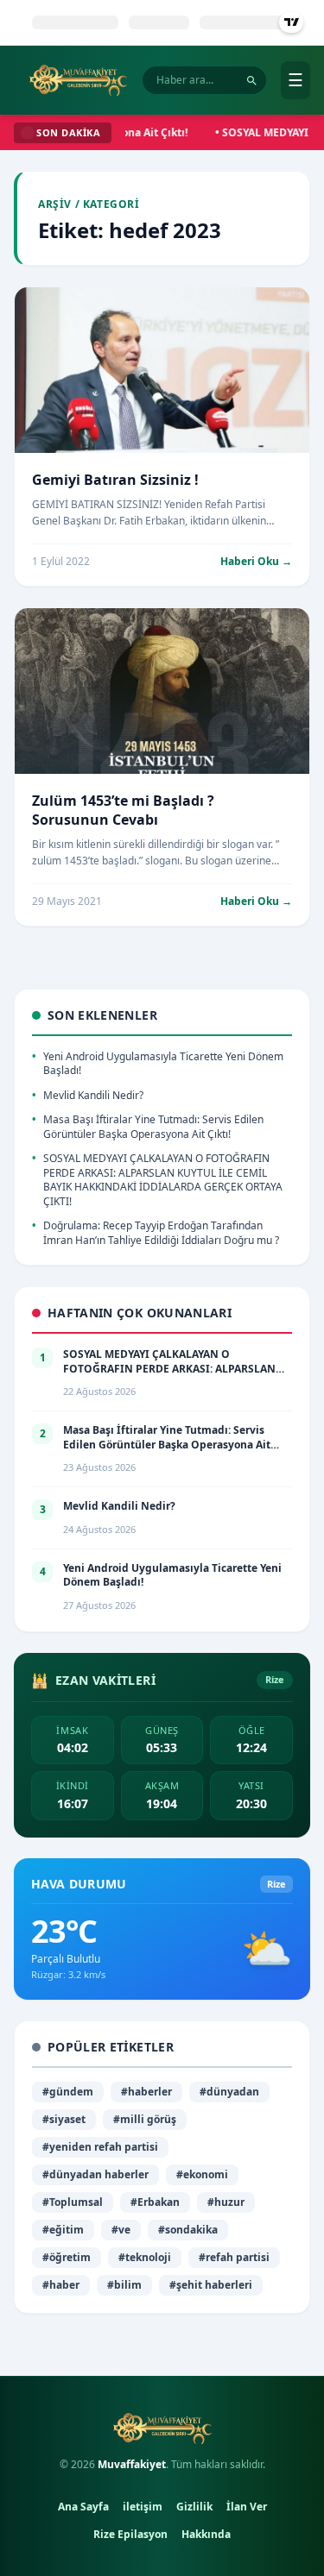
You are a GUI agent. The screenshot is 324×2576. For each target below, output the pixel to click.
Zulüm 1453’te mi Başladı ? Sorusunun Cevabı (123, 810)
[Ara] (252, 81)
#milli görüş (145, 2119)
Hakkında (206, 2534)
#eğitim (63, 2230)
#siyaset (64, 2119)
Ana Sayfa (83, 2507)
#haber (61, 2285)
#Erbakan (155, 2202)
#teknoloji (145, 2257)
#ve (121, 2230)
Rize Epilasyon (130, 2534)
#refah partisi (234, 2257)
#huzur (226, 2202)
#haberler (146, 2092)
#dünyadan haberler (95, 2174)
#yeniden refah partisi (100, 2147)
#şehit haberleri (211, 2285)
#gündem (68, 2092)
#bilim (124, 2285)
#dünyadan (229, 2092)
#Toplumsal (73, 2202)
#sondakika (188, 2230)
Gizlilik (194, 2507)
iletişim (143, 2507)
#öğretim (67, 2257)
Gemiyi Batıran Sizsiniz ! (115, 480)
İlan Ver (247, 2507)
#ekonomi (202, 2174)
